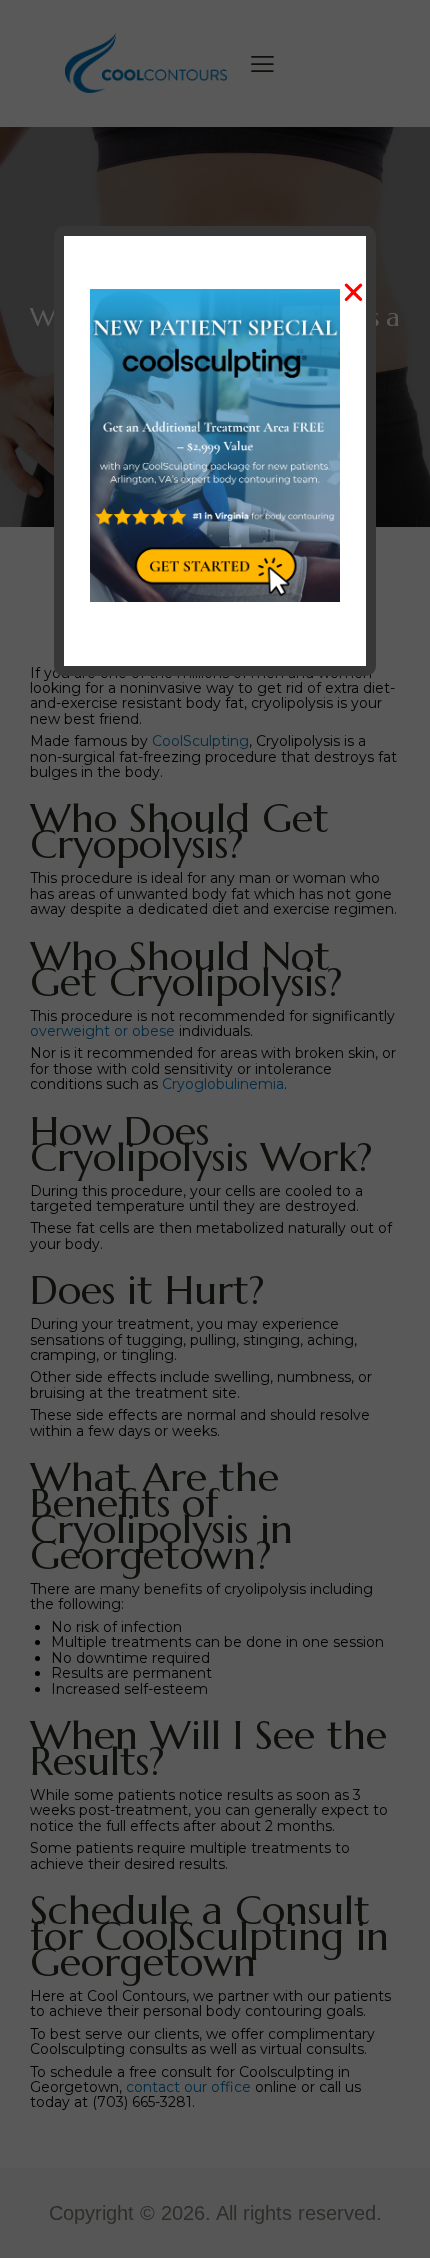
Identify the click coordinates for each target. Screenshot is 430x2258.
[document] (215, 1129)
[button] (353, 292)
